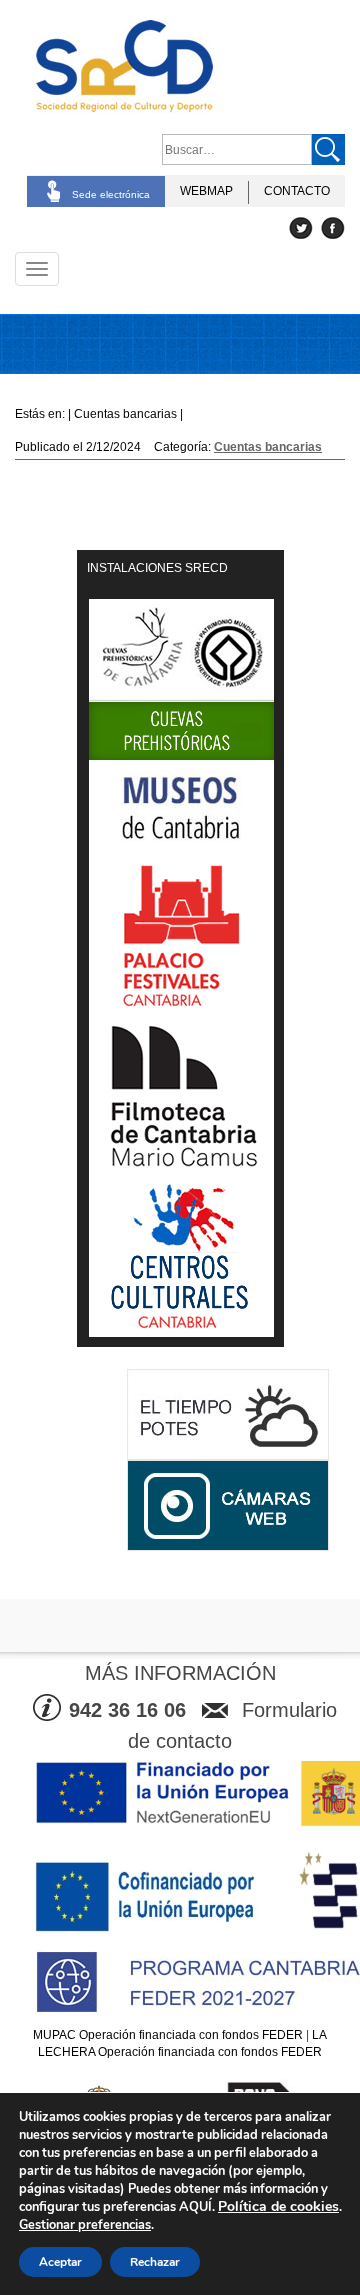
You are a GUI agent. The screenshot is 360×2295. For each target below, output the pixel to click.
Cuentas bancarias (268, 447)
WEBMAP (206, 191)
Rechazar (155, 2262)
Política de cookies (278, 2206)
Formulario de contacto (232, 1726)
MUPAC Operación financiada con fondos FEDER (168, 2035)
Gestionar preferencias (85, 2225)
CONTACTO (297, 191)
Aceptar (60, 2262)
